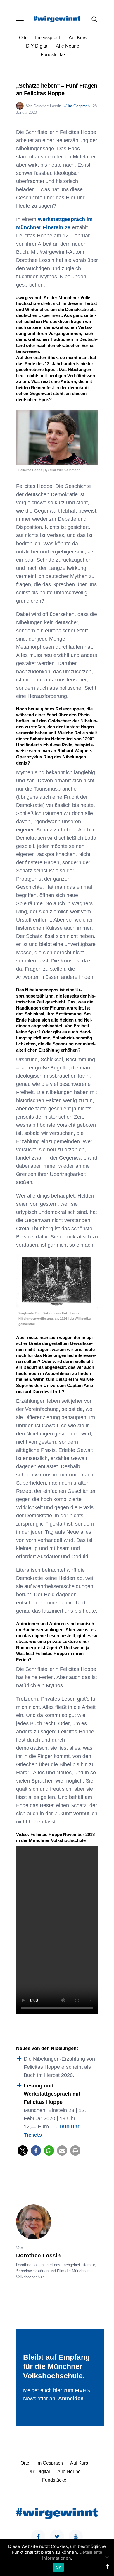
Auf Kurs (78, 38)
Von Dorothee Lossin (44, 106)
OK (59, 2567)
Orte (23, 38)
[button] (23, 2150)
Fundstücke (53, 55)
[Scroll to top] (107, 2567)
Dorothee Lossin (38, 2255)
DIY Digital (37, 46)
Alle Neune (68, 46)
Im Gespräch (48, 38)
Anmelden (71, 2399)
